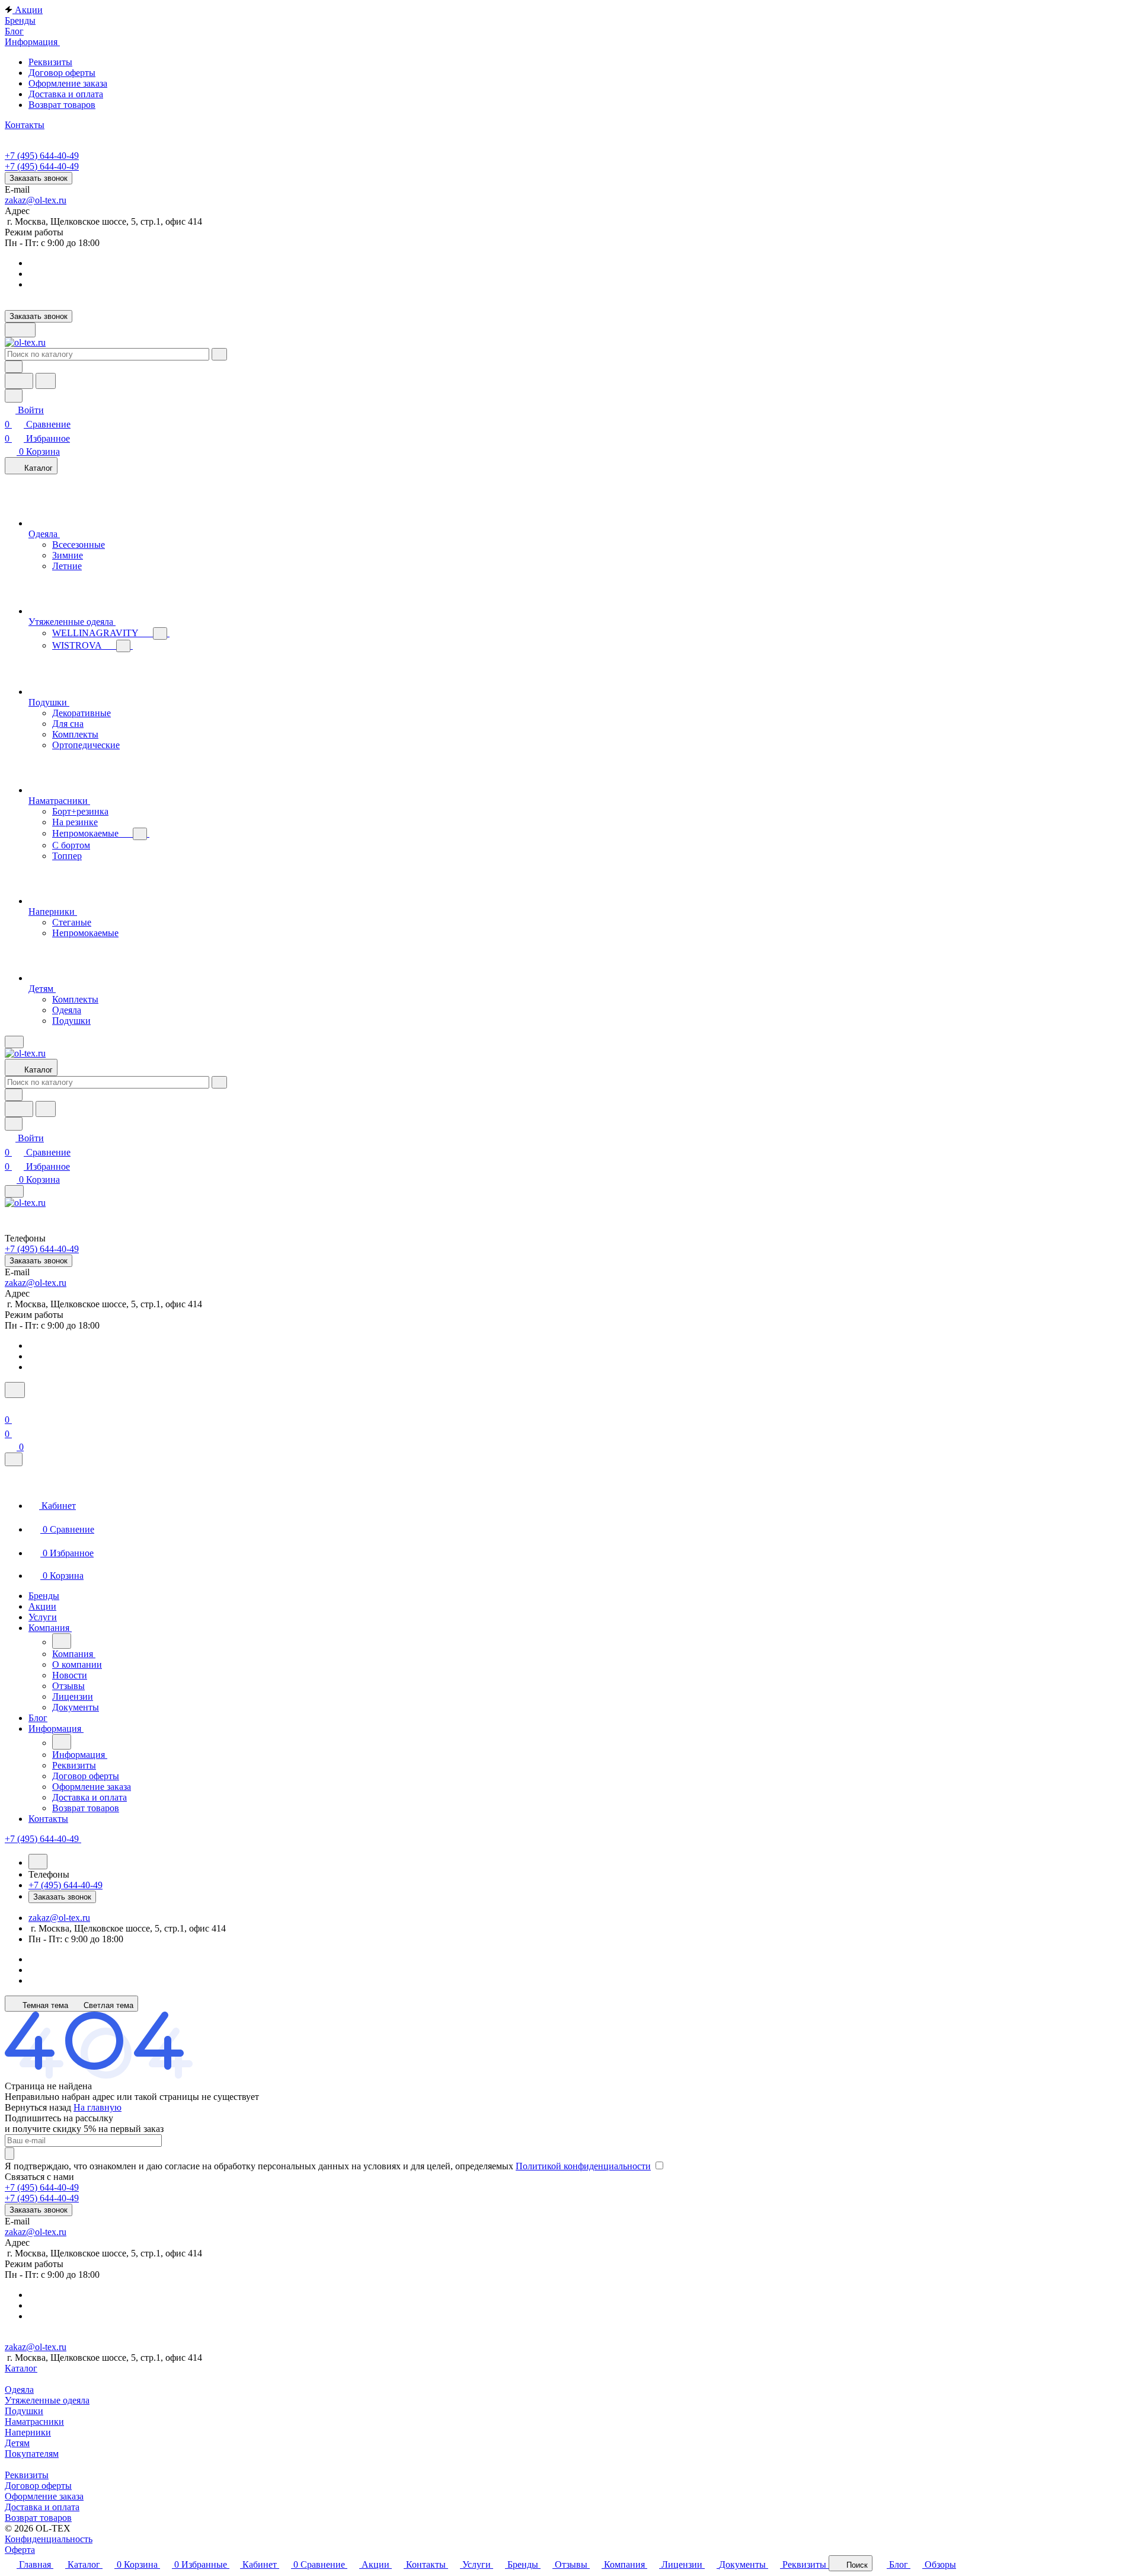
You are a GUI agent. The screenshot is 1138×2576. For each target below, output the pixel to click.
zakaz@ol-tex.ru (36, 200)
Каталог (21, 2368)
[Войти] (10, 1405)
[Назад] (62, 1641)
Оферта (20, 2550)
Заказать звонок (39, 178)
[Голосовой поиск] (19, 381)
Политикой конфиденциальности (583, 2166)
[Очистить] (219, 354)
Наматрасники (34, 2422)
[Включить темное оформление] (20, 330)
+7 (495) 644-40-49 (42, 156)
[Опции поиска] (14, 367)
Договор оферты (62, 73)
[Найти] (46, 381)
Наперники (28, 2432)
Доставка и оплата (66, 94)
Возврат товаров (62, 105)
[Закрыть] (14, 1459)
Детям (17, 2443)
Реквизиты (50, 62)
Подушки (24, 2411)
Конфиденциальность (49, 2539)
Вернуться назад (38, 2107)
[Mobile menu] (14, 1191)
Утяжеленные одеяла (47, 2400)
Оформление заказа (68, 83)
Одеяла (19, 2390)
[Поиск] (15, 1390)
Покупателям (32, 2454)
